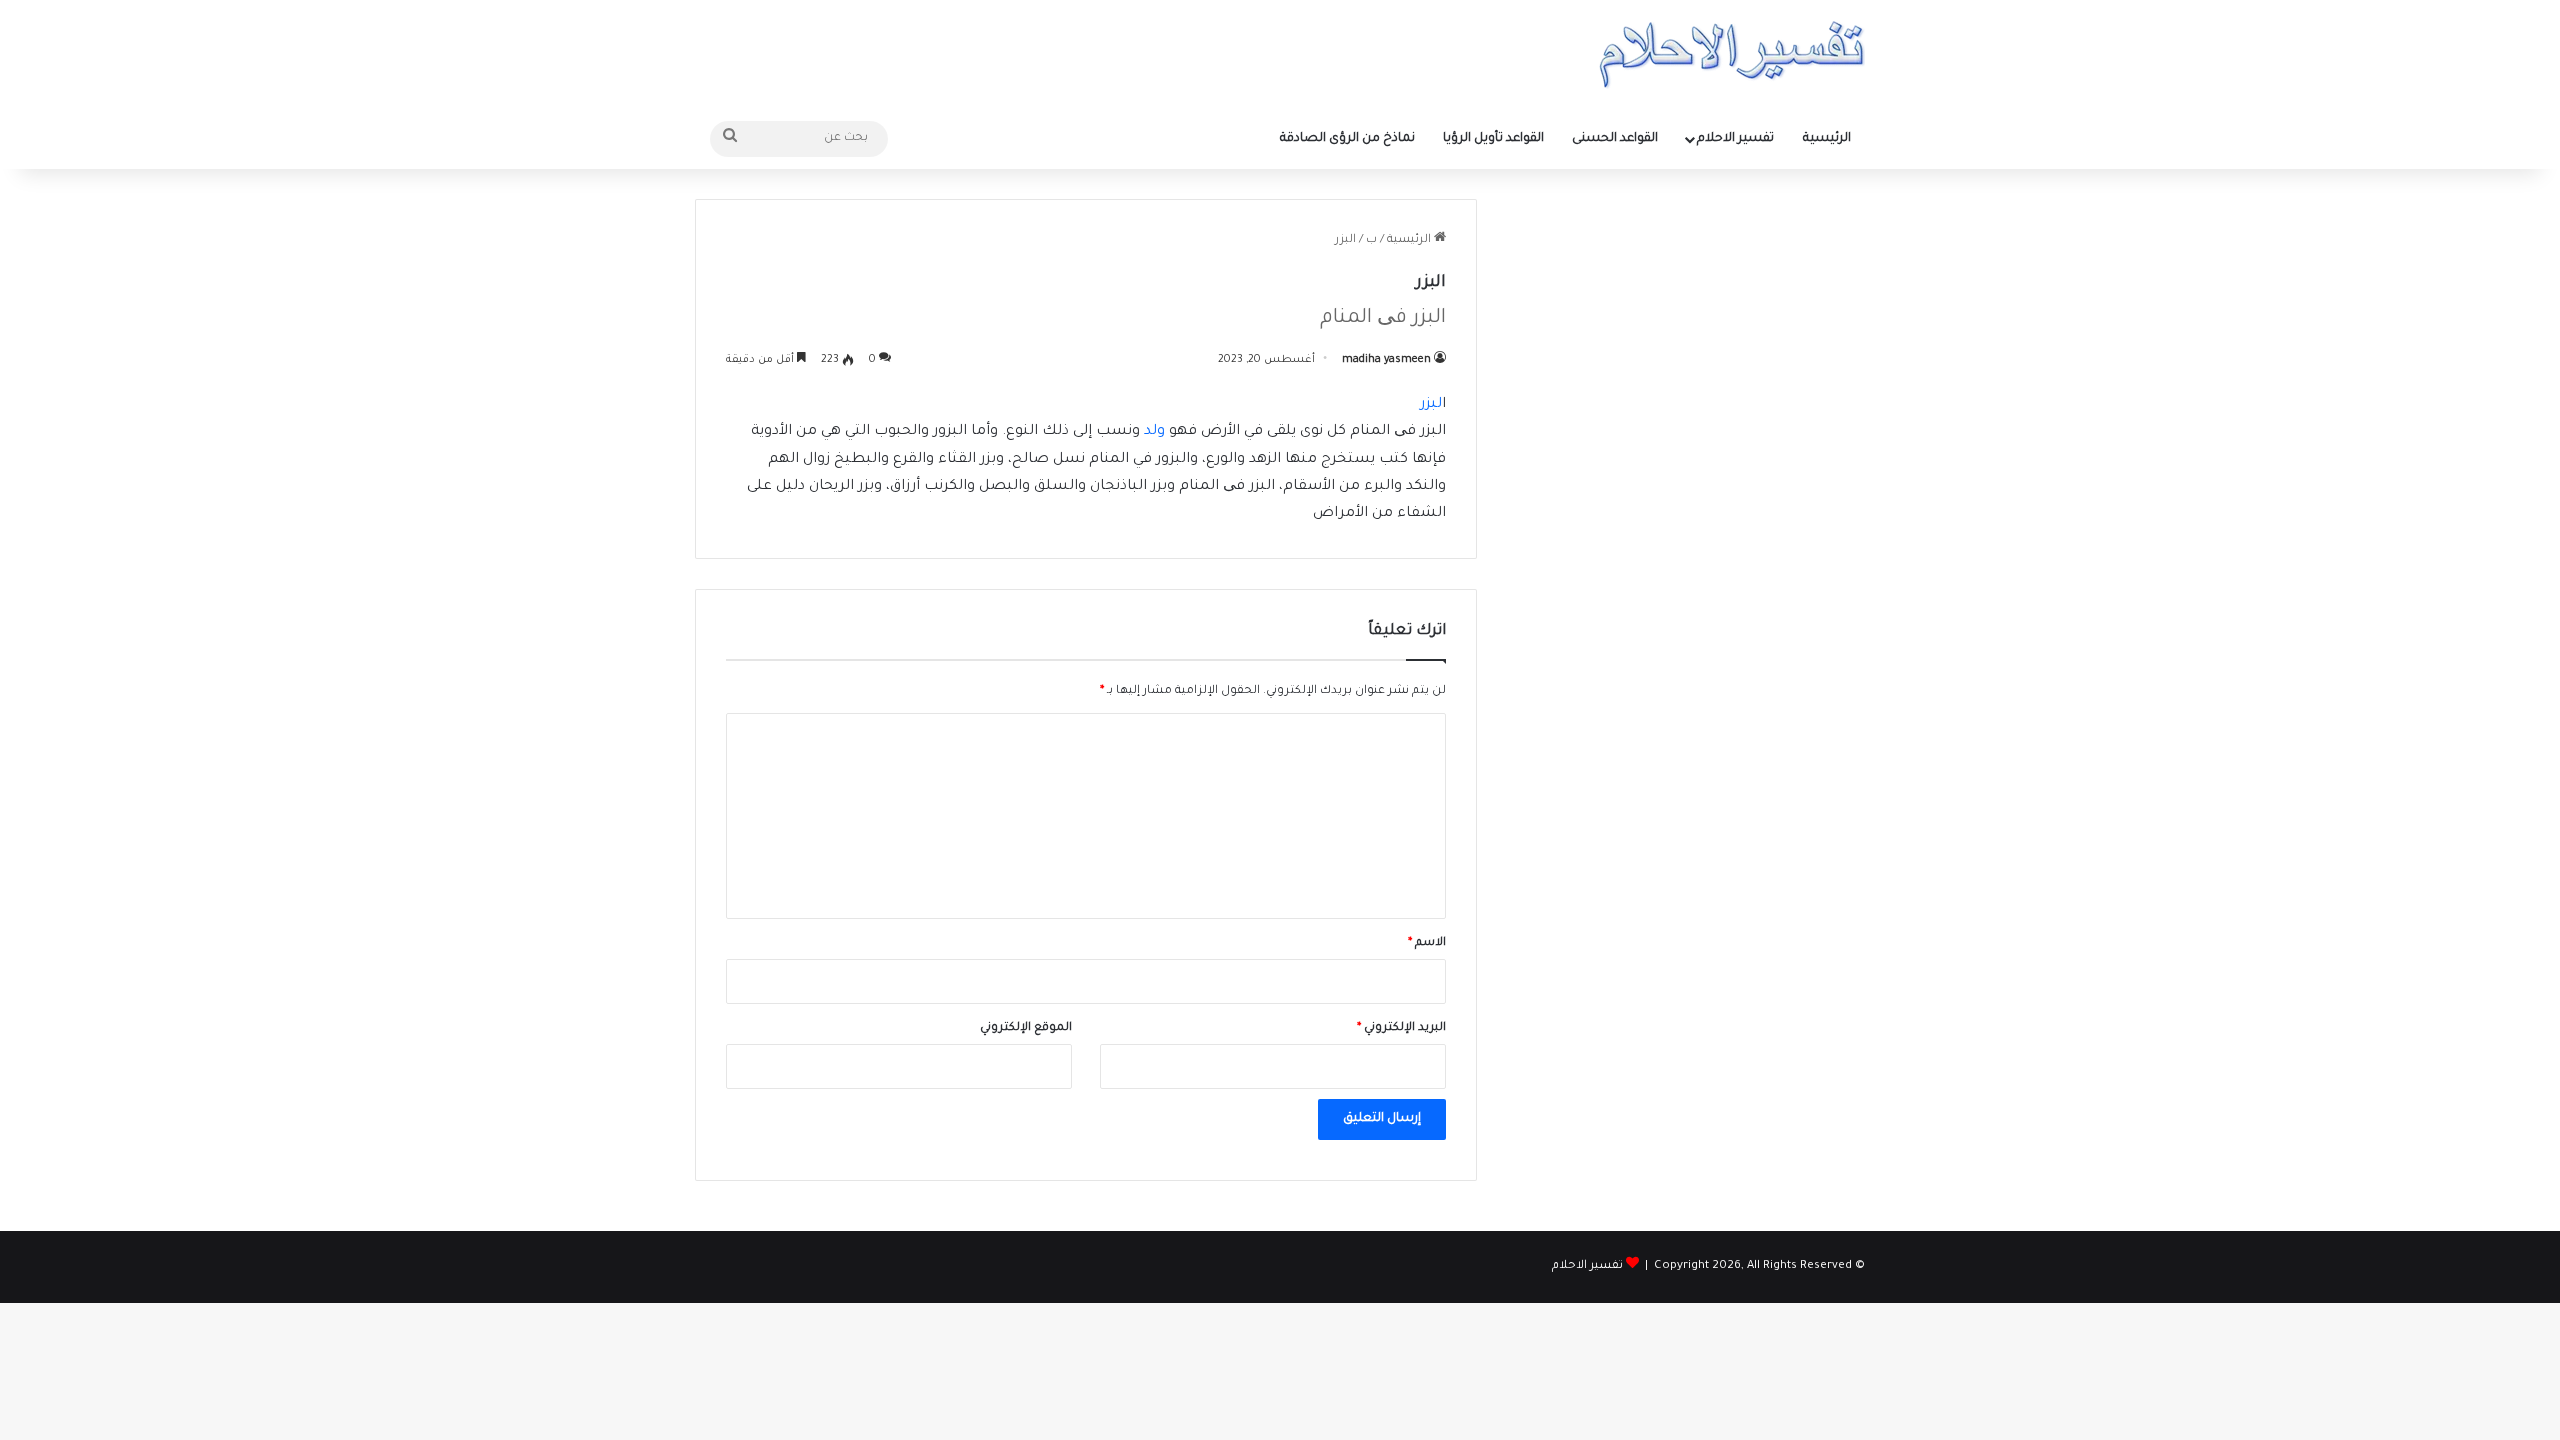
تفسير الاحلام (1735, 139)
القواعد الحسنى (1615, 139)
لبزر (1431, 405)
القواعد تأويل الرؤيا (1493, 139)
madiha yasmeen (1386, 360)
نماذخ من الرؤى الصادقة (1347, 139)
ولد (1154, 432)
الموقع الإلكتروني (1026, 1028)
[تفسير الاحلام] (1731, 54)
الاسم (1427, 943)
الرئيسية (1827, 139)
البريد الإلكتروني (1401, 1028)
